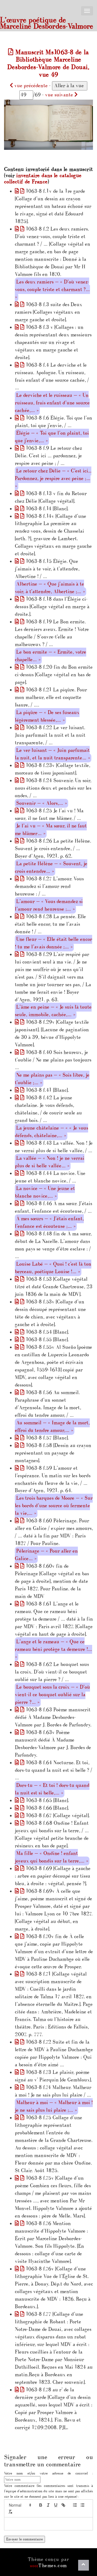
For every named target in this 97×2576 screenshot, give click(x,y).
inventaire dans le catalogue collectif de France (43, 179)
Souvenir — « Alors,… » (41, 803)
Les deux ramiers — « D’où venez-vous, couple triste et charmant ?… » (52, 290)
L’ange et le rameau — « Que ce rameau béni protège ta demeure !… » (53, 1649)
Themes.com (48, 2566)
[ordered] (75, 2505)
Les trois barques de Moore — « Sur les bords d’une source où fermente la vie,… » (54, 1506)
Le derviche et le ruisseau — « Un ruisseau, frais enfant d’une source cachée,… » (52, 403)
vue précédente (30, 86)
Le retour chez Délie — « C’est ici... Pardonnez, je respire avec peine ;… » (53, 479)
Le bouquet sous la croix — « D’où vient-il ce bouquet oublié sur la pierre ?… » (52, 1695)
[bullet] (82, 2505)
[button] (20, 2505)
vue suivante (60, 95)
